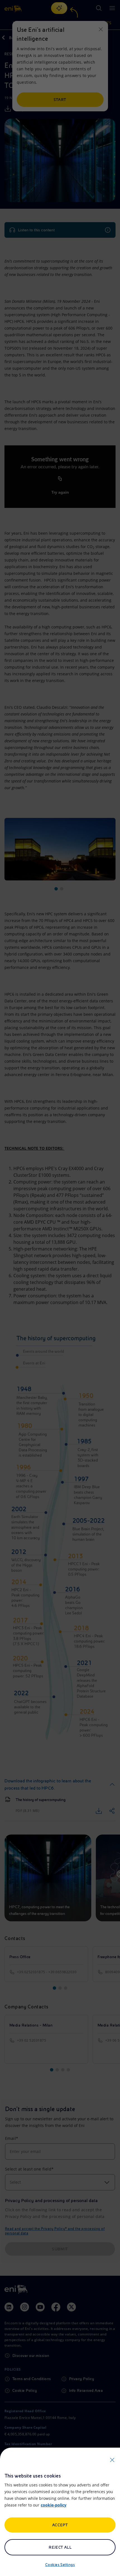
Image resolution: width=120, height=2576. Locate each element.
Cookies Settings (60, 2565)
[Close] (112, 2460)
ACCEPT (60, 2525)
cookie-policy (54, 2505)
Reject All (60, 2547)
